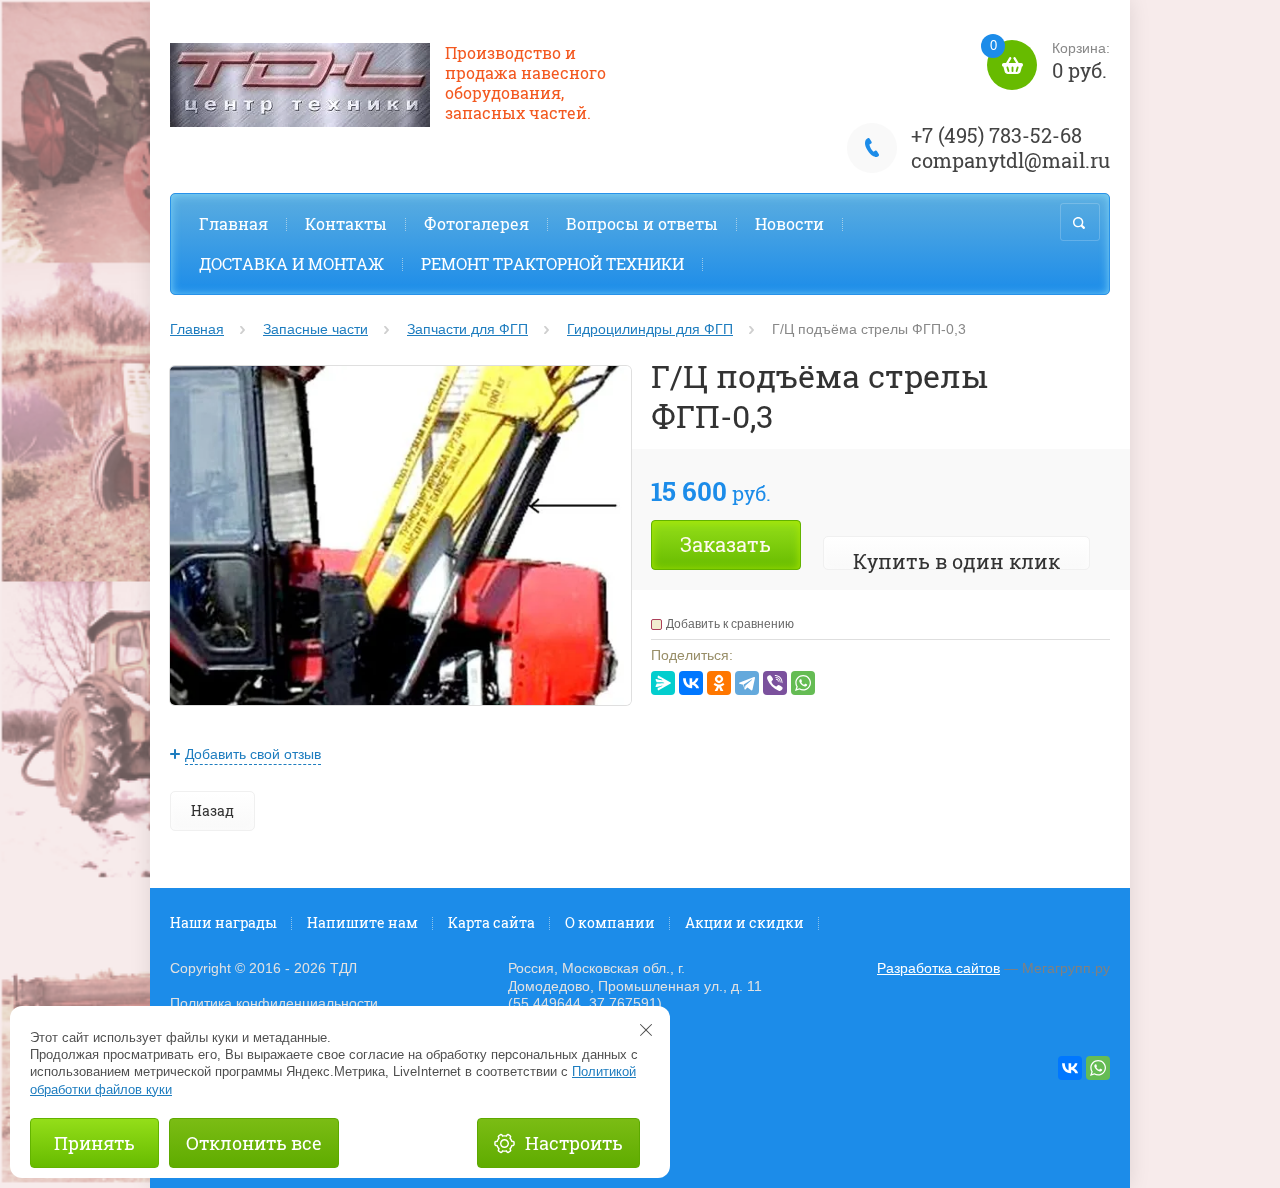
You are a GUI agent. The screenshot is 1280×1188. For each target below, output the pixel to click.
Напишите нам (362, 922)
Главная (233, 223)
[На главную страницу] (300, 87)
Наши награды (223, 922)
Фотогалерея (476, 223)
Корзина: (1050, 61)
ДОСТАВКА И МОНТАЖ (291, 263)
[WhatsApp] (803, 683)
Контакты (346, 223)
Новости (789, 223)
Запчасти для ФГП (467, 329)
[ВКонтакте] (691, 683)
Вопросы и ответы (642, 223)
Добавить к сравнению (730, 624)
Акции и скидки (744, 922)
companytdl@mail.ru (1010, 160)
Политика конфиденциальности (274, 1003)
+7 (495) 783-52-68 (996, 135)
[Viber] (775, 683)
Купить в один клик (956, 561)
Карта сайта (491, 922)
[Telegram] (747, 683)
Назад (212, 810)
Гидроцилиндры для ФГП (650, 329)
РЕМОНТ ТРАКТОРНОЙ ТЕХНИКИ (552, 263)
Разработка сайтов (938, 968)
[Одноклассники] (719, 683)
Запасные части (315, 329)
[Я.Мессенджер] (663, 683)
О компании (610, 922)
